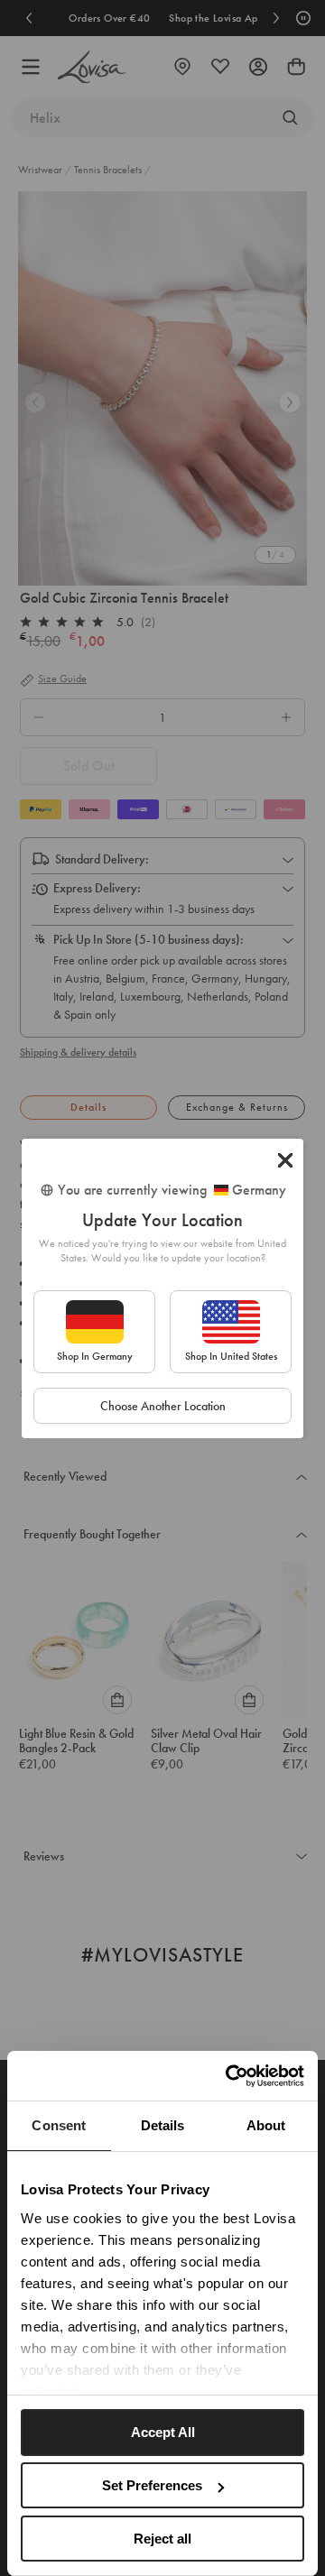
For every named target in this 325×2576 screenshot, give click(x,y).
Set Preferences (152, 2485)
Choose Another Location (163, 1406)
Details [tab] (163, 2125)
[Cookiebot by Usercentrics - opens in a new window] (229, 2076)
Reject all (162, 2539)
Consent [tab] (59, 2125)
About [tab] (266, 2125)
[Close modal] (285, 1160)
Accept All (163, 2432)
